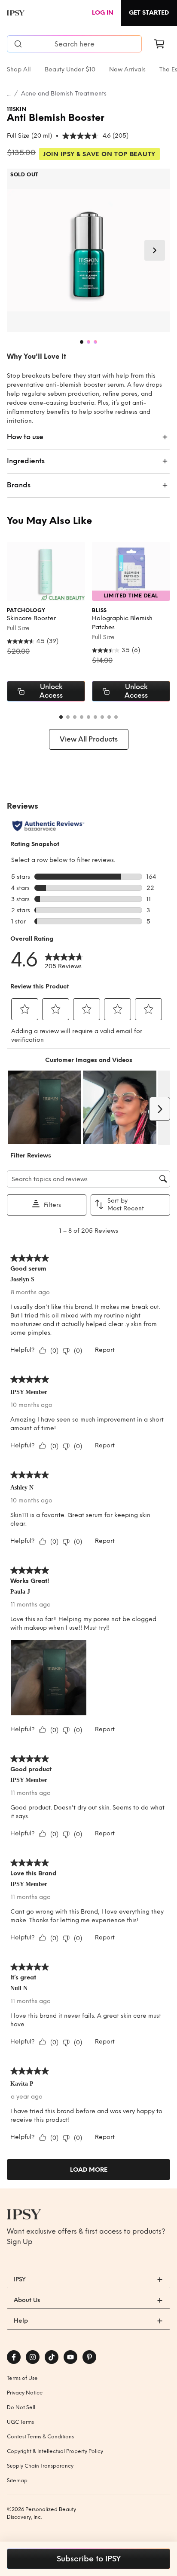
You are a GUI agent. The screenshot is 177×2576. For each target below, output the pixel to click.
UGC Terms (20, 2422)
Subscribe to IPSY (89, 2559)
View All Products (89, 739)
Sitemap (17, 2481)
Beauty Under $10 (70, 69)
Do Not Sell (21, 2407)
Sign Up (20, 2242)
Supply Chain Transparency (40, 2466)
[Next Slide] (155, 250)
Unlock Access (51, 691)
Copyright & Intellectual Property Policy (55, 2451)
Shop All (19, 69)
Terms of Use (22, 2378)
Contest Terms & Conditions (40, 2437)
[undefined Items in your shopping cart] (159, 44)
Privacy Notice (25, 2393)
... (9, 94)
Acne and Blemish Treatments (64, 94)
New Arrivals (127, 69)
